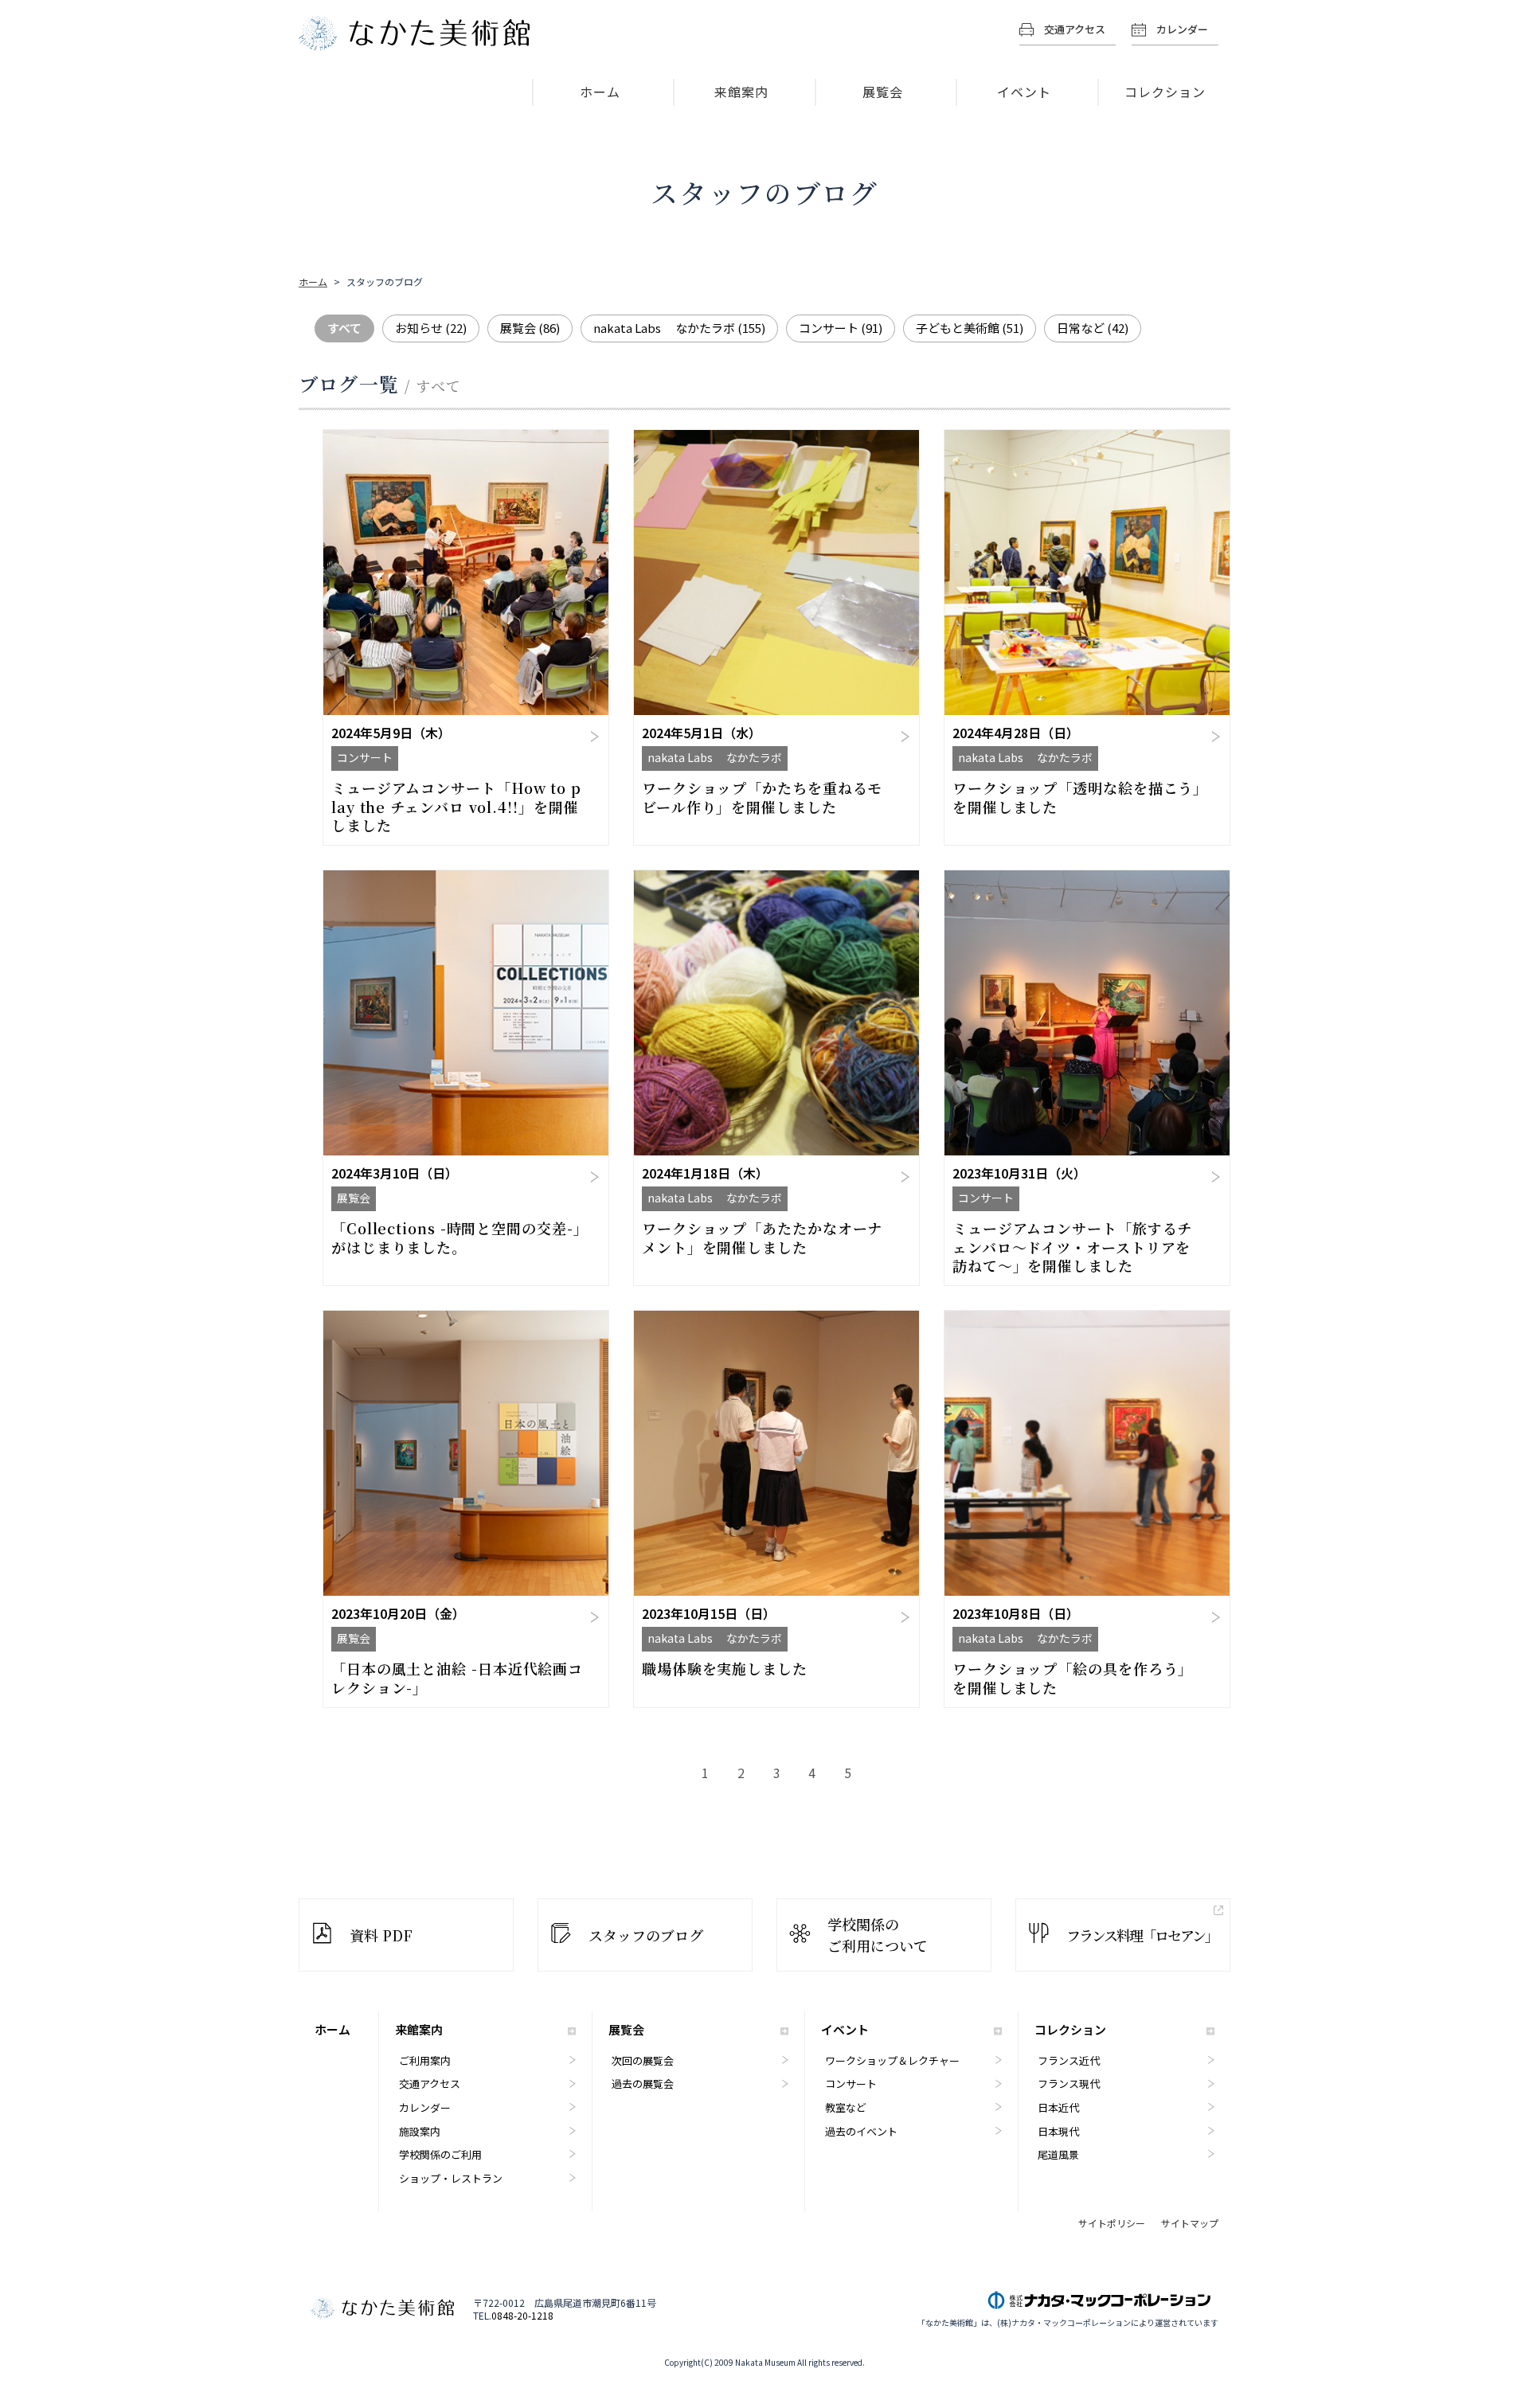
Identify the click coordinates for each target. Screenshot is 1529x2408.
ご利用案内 (425, 2060)
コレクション (1165, 92)
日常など (1093, 328)
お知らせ (431, 328)
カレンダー (1182, 29)
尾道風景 (1058, 2154)
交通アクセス (1075, 29)
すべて (344, 328)
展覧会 (883, 92)
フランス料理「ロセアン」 (1142, 1935)
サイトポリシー (1112, 2223)
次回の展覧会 (643, 2060)
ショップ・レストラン (451, 2178)
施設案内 (420, 2131)
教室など (846, 2107)
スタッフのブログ (646, 1935)
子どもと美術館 (970, 328)
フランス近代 (1069, 2060)
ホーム (600, 92)
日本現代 (1058, 2131)
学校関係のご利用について (878, 1935)
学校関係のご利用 (440, 2154)
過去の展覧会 (643, 2084)
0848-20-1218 (522, 2316)
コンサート (841, 328)
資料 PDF (381, 1935)
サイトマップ (1190, 2223)
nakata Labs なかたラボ (679, 328)
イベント (1024, 92)
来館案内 (741, 92)
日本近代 (1058, 2107)
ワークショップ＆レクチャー (892, 2060)
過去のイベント (861, 2131)
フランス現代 (1069, 2084)
